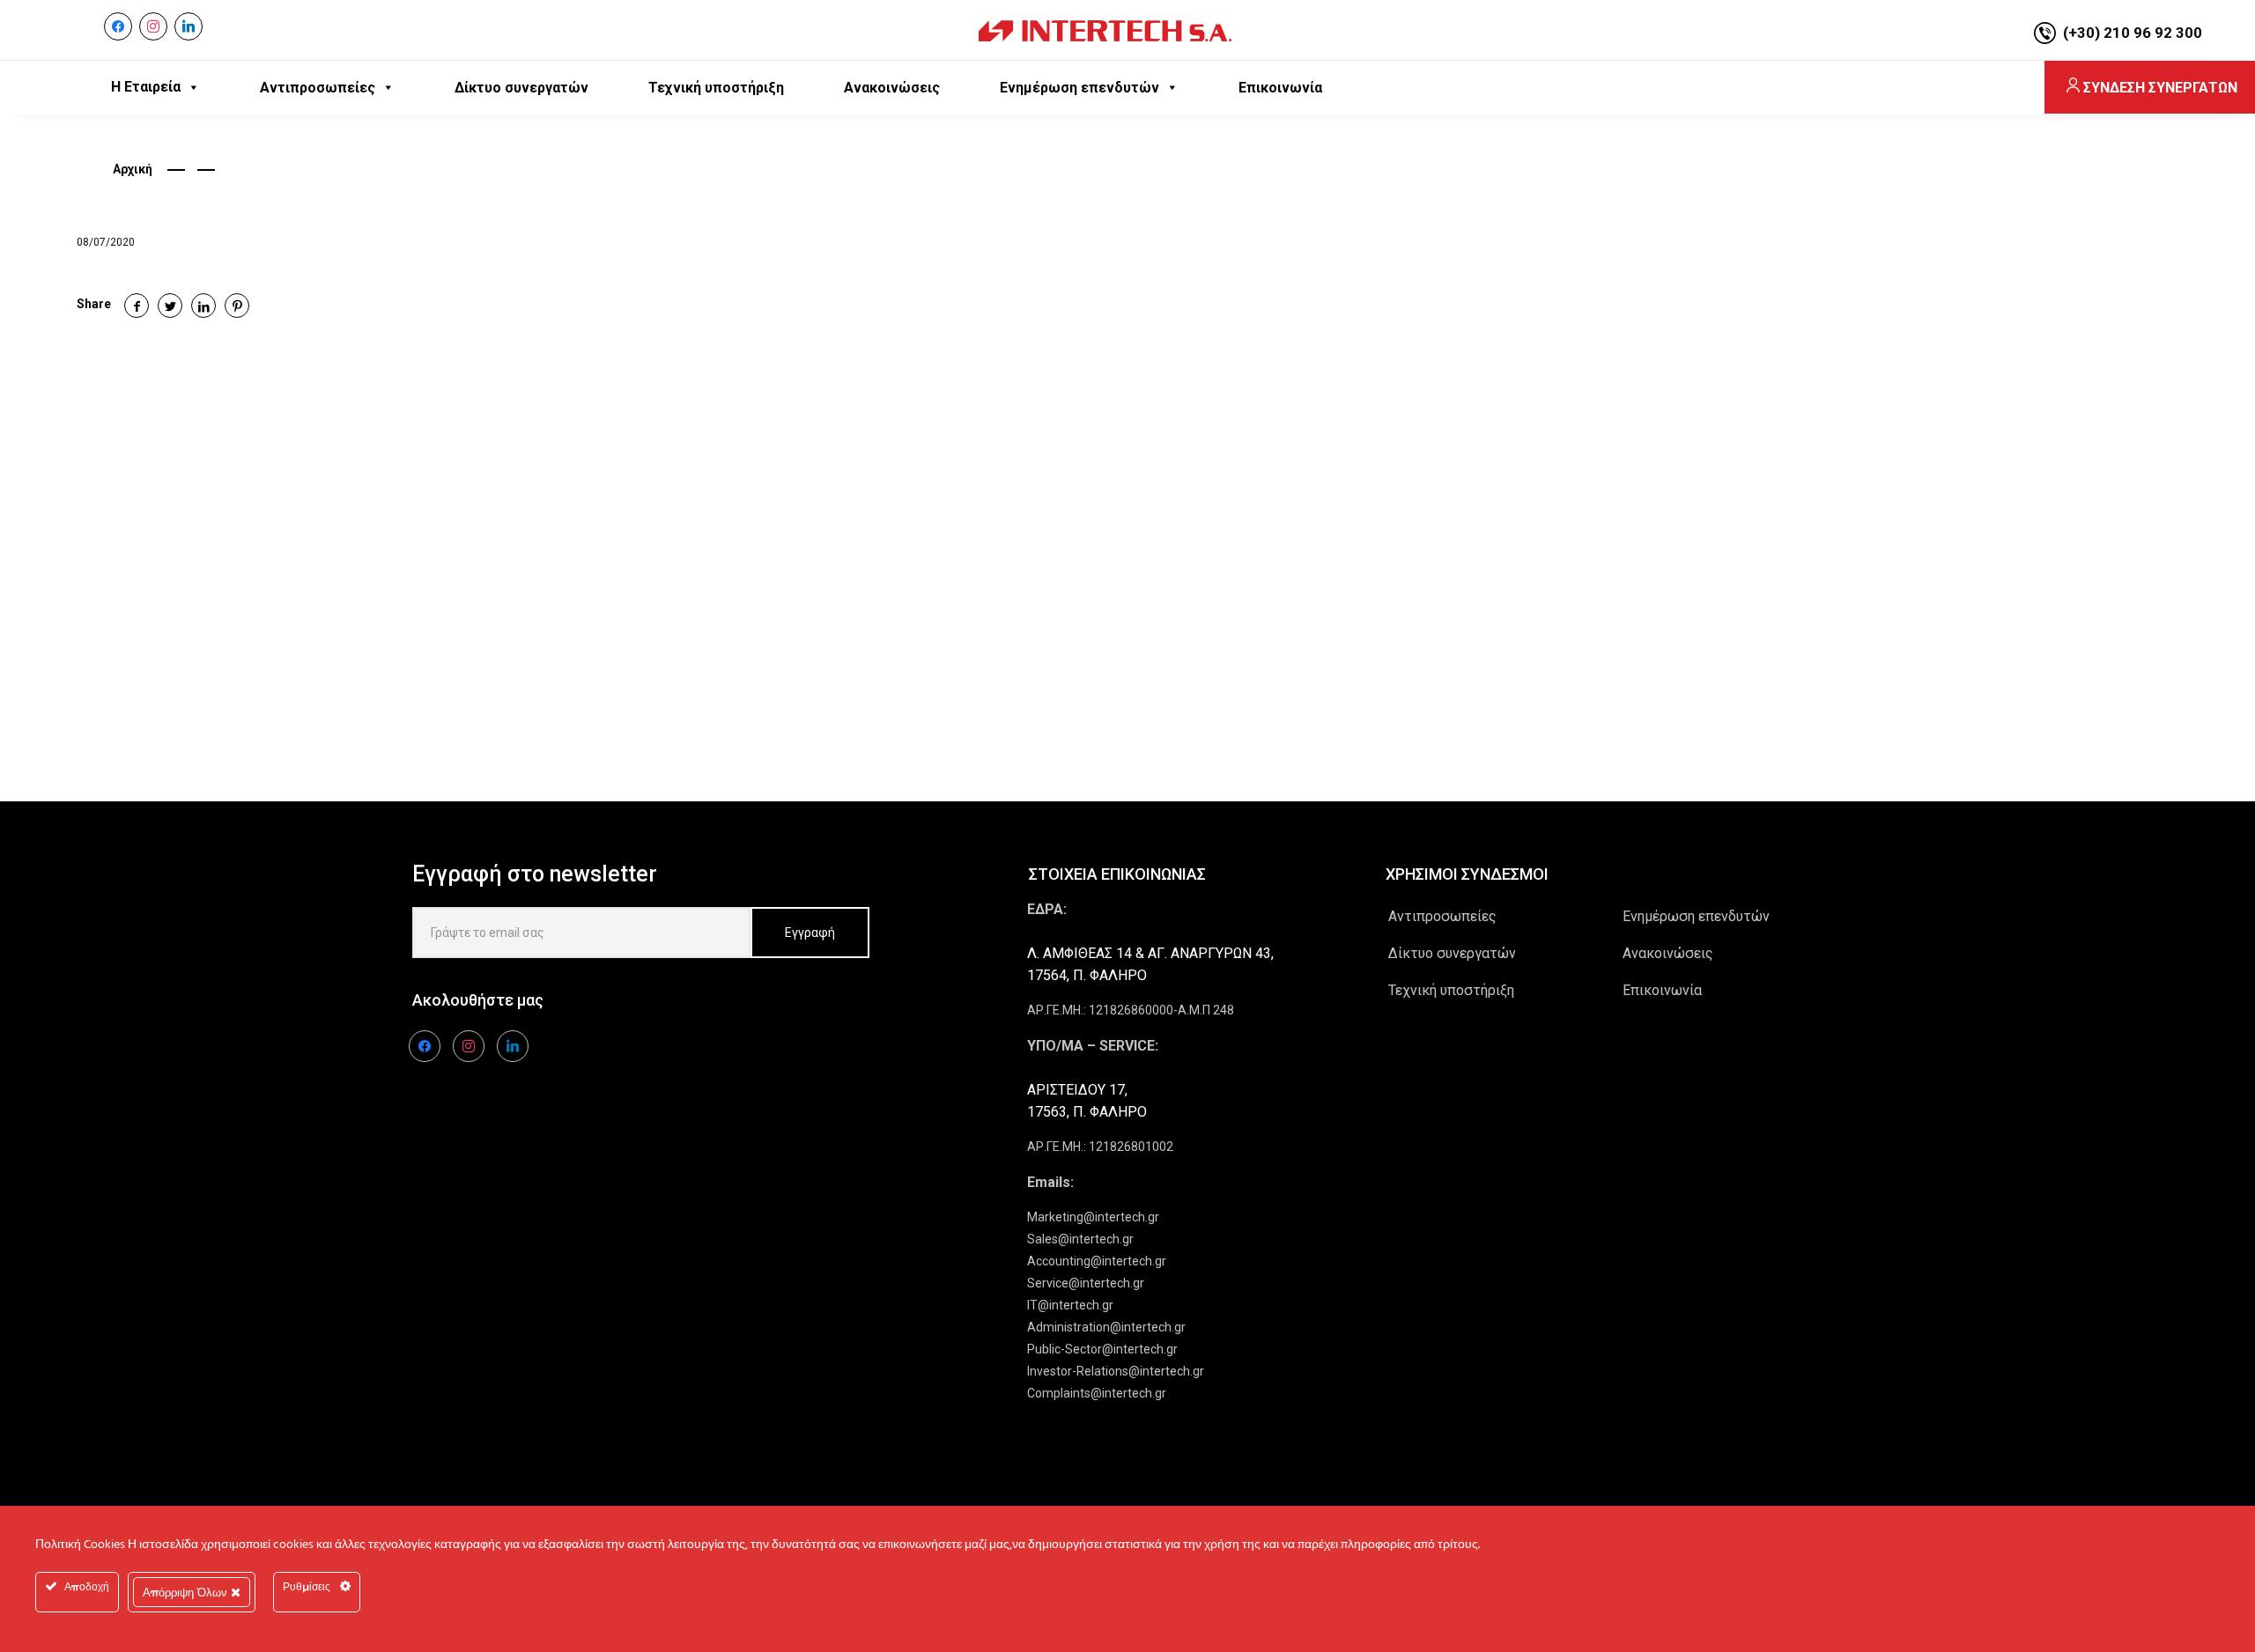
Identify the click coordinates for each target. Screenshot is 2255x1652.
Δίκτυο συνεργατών (1452, 953)
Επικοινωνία (1662, 990)
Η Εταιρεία (146, 87)
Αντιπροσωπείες (1442, 916)
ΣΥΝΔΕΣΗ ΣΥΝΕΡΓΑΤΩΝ (2160, 88)
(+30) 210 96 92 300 (2133, 33)
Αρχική (133, 169)
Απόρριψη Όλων (187, 1592)
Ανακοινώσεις (1668, 953)
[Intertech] (1105, 30)
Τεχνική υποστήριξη (1451, 990)
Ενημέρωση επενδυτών (1696, 916)
